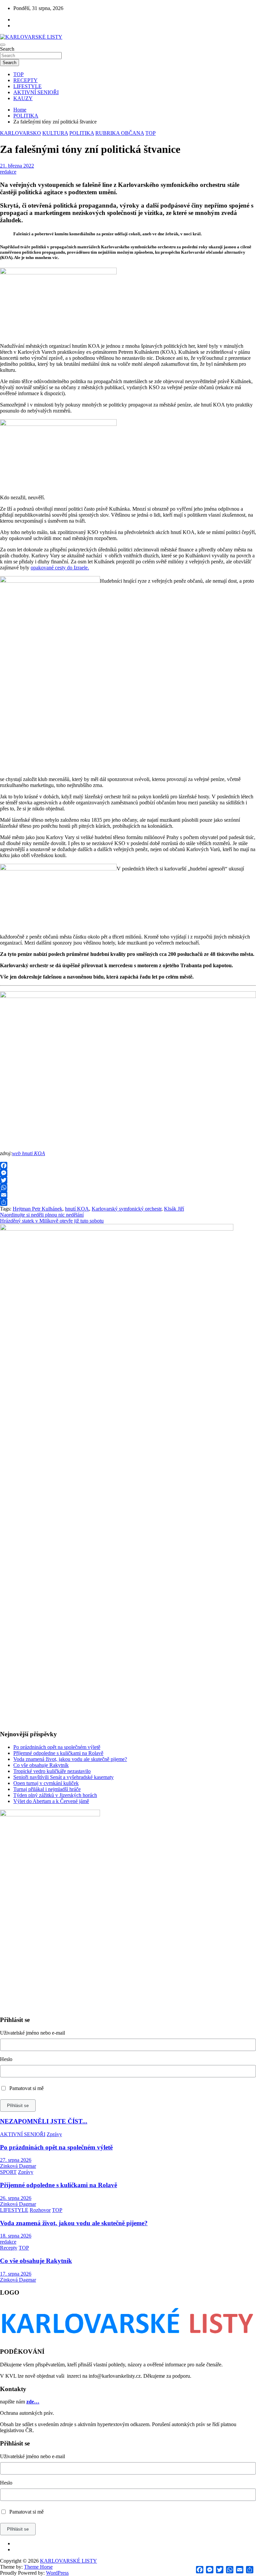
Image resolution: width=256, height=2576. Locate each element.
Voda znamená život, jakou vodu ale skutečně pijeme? (70, 1759)
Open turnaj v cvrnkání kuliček (46, 1783)
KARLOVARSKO (20, 133)
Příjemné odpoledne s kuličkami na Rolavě (58, 1753)
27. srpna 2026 (16, 2160)
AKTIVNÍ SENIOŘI (36, 92)
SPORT (8, 2172)
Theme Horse (38, 2567)
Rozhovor (40, 2210)
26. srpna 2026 (16, 2198)
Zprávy (54, 2134)
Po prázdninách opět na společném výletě (57, 1747)
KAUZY (23, 98)
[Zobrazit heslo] (254, 2071)
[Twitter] (128, 1180)
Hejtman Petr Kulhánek (37, 1209)
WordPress (57, 2573)
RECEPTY (25, 80)
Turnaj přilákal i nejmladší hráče (47, 1789)
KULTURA (55, 133)
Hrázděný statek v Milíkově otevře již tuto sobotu (52, 1221)
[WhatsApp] (128, 1188)
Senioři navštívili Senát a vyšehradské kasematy (63, 1777)
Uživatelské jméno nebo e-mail (32, 2033)
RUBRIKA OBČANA (120, 133)
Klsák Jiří (174, 1209)
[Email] (128, 1195)
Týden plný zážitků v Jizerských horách (55, 1795)
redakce (8, 172)
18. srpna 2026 (16, 2236)
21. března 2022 (17, 166)
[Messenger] (128, 1173)
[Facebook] (128, 1166)
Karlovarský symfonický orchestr (126, 1209)
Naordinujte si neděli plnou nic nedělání (42, 1215)
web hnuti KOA (28, 1153)
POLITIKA (82, 133)
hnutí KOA (77, 1209)
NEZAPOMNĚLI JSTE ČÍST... (44, 2121)
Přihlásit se (18, 2106)
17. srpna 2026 (16, 2274)
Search (7, 49)
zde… (33, 2402)
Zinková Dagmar (18, 2166)
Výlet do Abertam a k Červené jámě (51, 1801)
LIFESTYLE (27, 86)
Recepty (9, 2248)
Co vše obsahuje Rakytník (41, 1765)
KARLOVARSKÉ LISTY (68, 2561)
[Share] (128, 1202)
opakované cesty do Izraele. (60, 568)
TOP (18, 74)
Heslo (6, 2059)
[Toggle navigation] (3, 45)
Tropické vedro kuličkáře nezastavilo (52, 1771)
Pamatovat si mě (26, 2088)
